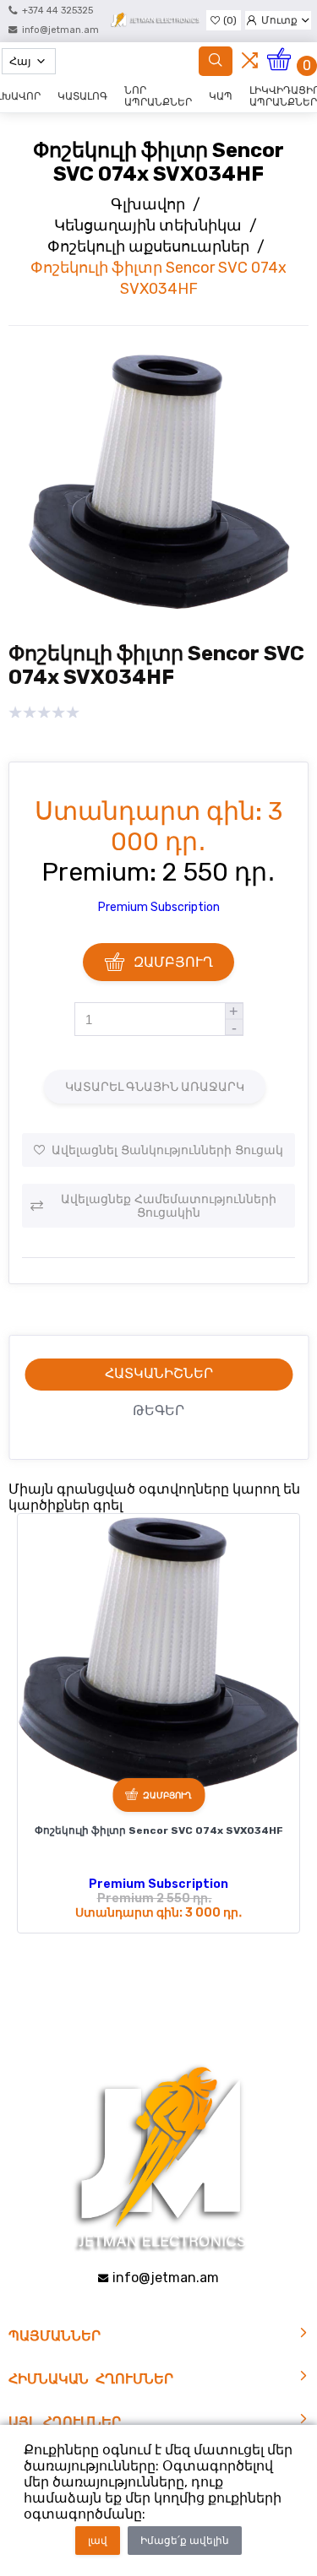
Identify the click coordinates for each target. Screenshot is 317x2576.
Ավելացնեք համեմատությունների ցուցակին (169, 1206)
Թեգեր (158, 1410)
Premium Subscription (159, 907)
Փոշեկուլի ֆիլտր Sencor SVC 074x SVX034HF (159, 1830)
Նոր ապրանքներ (158, 96)
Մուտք (279, 20)
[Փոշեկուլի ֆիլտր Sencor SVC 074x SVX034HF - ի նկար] (159, 609)
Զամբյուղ (173, 962)
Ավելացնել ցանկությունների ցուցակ (167, 1150)
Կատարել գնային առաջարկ (155, 1087)
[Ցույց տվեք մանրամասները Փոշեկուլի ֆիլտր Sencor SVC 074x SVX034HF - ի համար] (158, 1654)
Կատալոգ (82, 96)
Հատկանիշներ (159, 1373)
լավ (98, 2541)
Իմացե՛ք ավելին (185, 2541)
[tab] (158, 1375)
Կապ (221, 96)
